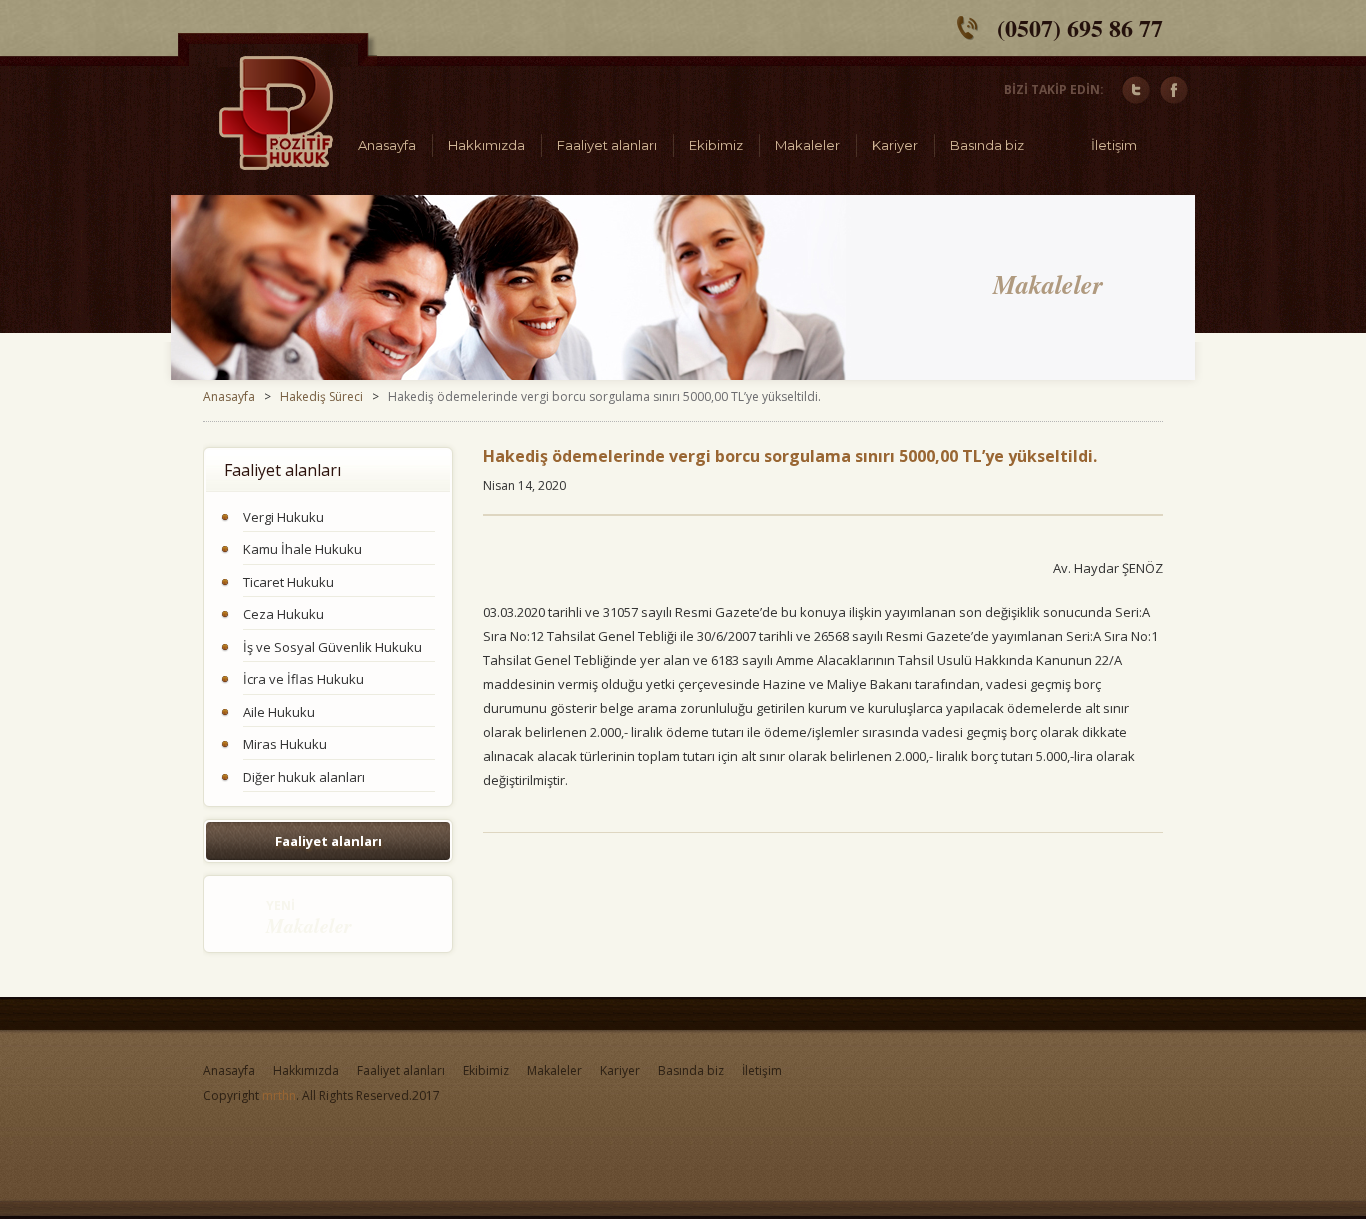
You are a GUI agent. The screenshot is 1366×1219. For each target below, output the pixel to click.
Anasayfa (387, 145)
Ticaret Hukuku (288, 582)
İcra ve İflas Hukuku (303, 679)
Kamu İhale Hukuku (302, 549)
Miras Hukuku (285, 744)
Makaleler (807, 145)
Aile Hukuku (279, 712)
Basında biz (987, 145)
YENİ (309, 918)
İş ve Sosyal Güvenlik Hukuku (332, 647)
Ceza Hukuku (283, 614)
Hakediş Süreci (321, 396)
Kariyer (895, 145)
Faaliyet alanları (607, 145)
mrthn (279, 1095)
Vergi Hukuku (283, 517)
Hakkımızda (486, 145)
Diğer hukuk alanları (304, 777)
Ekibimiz (716, 145)
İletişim (1114, 145)
